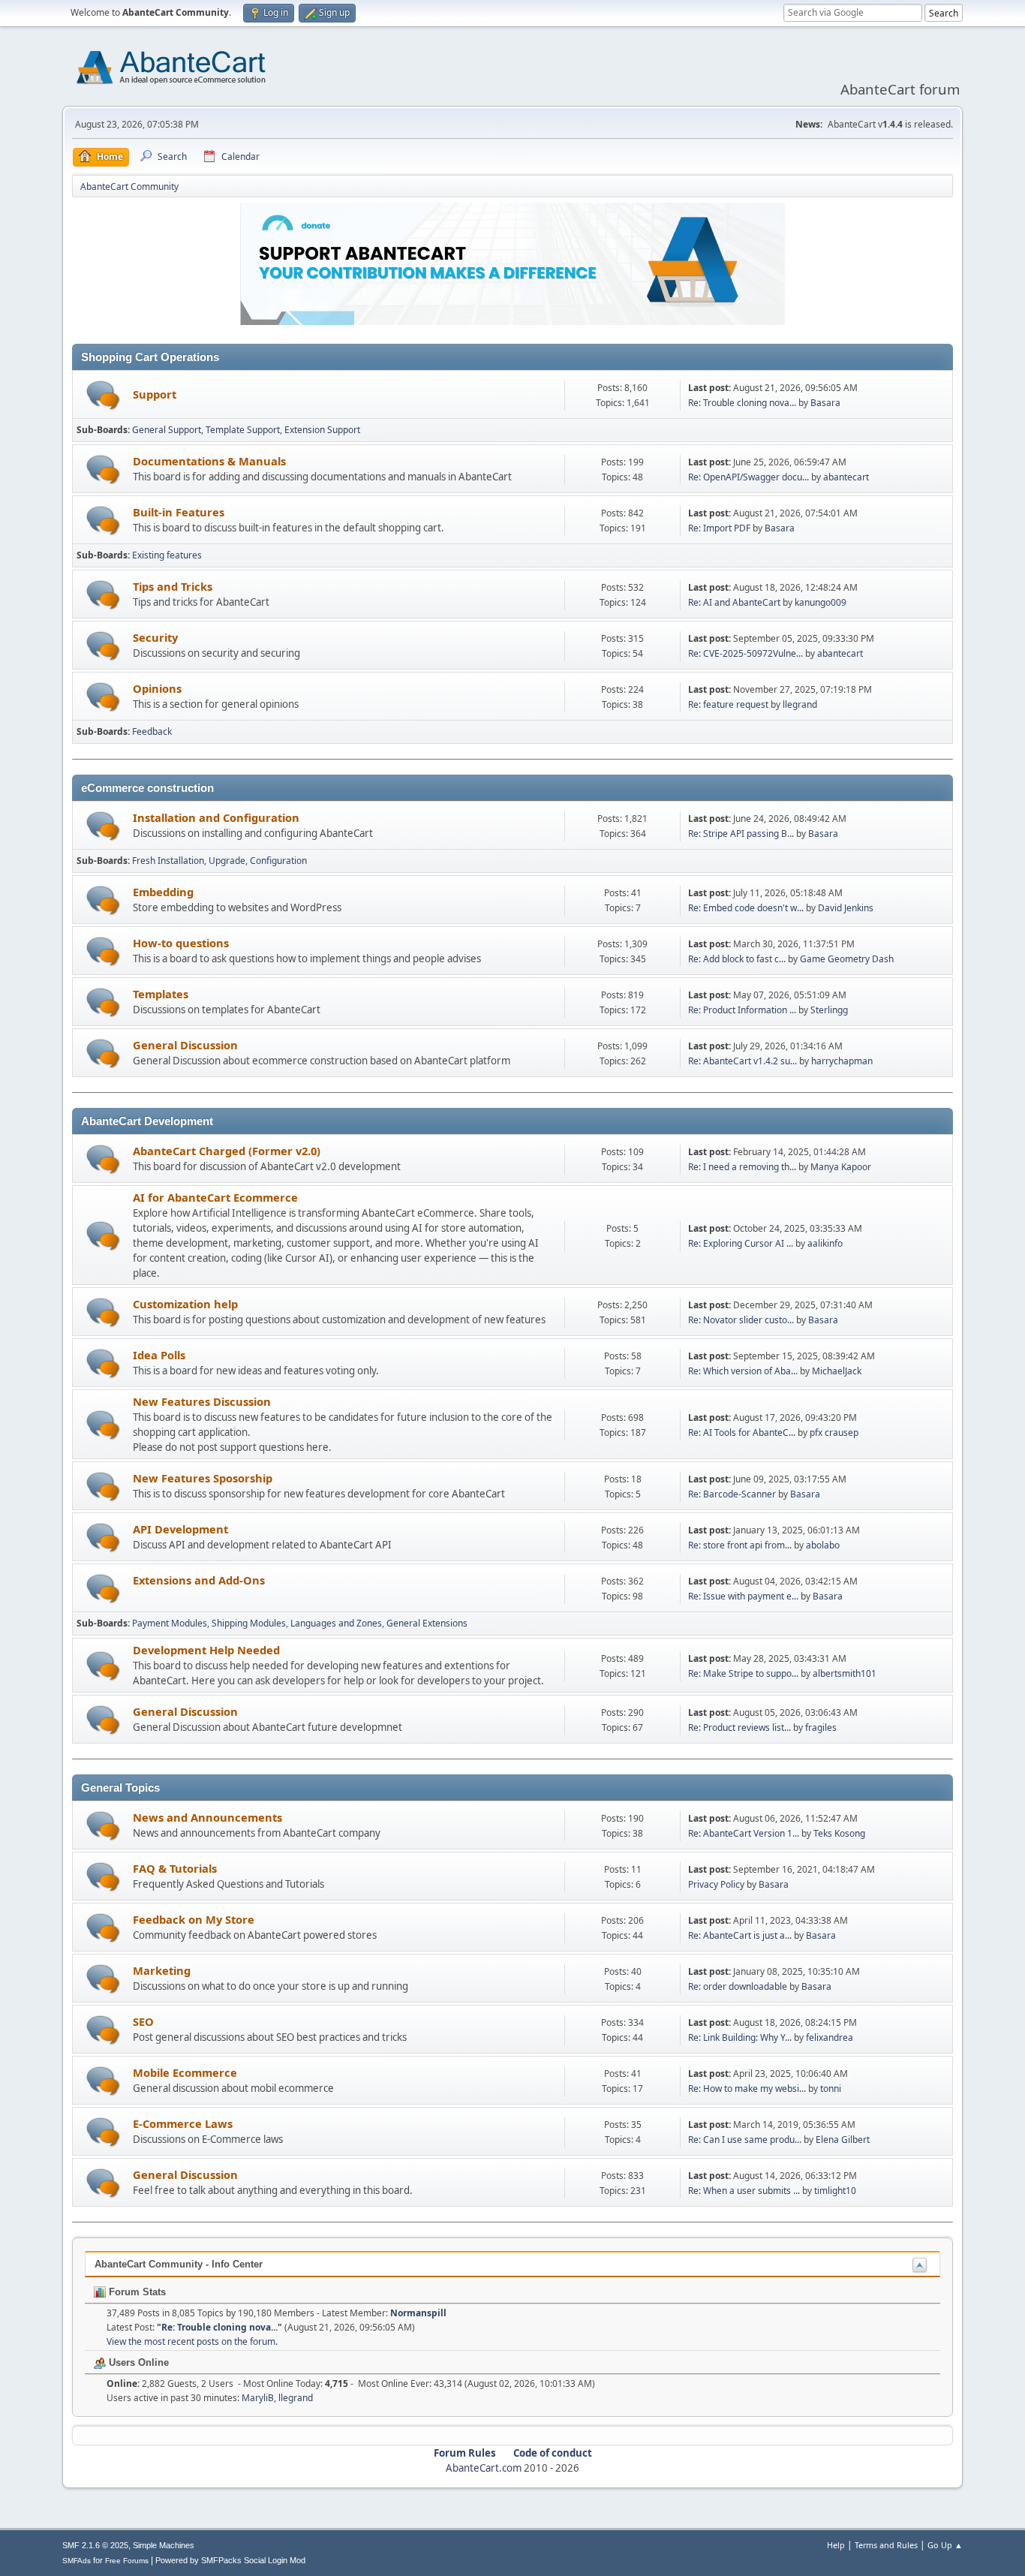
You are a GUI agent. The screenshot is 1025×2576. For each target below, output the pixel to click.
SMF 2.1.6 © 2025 (95, 2545)
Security (155, 637)
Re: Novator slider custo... (741, 1320)
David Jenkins (846, 908)
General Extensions (427, 1623)
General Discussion (185, 1045)
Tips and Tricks (173, 586)
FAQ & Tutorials (175, 1868)
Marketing (162, 1970)
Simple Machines (164, 2545)
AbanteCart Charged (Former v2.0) (227, 1151)
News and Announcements (207, 1817)
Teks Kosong (839, 1833)
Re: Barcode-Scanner (732, 1494)
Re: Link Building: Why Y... (740, 2037)
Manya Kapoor (841, 1167)
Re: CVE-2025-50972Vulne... (745, 653)
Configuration (278, 861)
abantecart (846, 477)
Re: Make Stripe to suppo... (743, 1673)
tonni (831, 2088)
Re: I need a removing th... (742, 1167)
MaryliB (258, 2398)
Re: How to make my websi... (747, 2088)
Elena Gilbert (843, 2140)
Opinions (157, 688)
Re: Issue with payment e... (743, 1596)
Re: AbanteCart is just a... (740, 1935)
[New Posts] (103, 395)
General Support (167, 430)
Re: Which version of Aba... (743, 1371)
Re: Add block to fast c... (737, 959)
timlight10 (835, 2191)
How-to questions (181, 943)
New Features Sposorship (203, 1478)
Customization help (185, 1304)
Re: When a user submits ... (744, 2191)
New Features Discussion (202, 1401)
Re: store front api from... (740, 1545)
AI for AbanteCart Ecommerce (215, 1197)
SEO (143, 2021)
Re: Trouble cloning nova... (742, 403)
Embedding (163, 892)
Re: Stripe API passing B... (741, 834)
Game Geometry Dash (847, 959)
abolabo (823, 1545)
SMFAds (77, 2561)
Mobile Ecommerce (185, 2072)
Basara (825, 403)
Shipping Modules (249, 1623)
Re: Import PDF (719, 528)
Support (155, 394)
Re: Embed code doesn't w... (746, 908)
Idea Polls (159, 1355)
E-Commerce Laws (183, 2123)
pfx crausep (834, 1432)
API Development (180, 1529)
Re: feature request (728, 704)
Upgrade (227, 861)
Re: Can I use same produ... (745, 2140)
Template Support (243, 430)
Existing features (167, 555)
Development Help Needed (206, 1650)
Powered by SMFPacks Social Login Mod (230, 2560)
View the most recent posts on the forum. (192, 2341)
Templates (161, 994)
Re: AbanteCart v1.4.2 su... (742, 1061)
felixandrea (830, 2037)
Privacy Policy (716, 1884)
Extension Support (322, 430)
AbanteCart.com (484, 2468)
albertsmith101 (845, 1673)
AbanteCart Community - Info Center (179, 2264)
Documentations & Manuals (209, 461)
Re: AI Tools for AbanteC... (742, 1432)
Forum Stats (136, 2292)
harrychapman (842, 1061)
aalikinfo (825, 1243)
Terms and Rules (886, 2545)
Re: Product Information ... (742, 1010)
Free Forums (127, 2561)
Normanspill (418, 2313)
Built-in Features (179, 512)
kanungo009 (821, 602)
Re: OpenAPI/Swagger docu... (748, 477)
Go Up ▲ (945, 2545)
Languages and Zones (336, 1623)
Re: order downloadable (739, 1986)
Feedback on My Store (194, 1919)
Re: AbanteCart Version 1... (744, 1833)
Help (836, 2545)
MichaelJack (837, 1371)
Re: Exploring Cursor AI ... (741, 1243)
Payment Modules (170, 1623)
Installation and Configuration (216, 817)
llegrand (800, 704)
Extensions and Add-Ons (199, 1580)
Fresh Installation (168, 861)
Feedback (152, 731)
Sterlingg (829, 1010)
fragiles (821, 1727)
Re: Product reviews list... (739, 1727)
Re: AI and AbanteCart (735, 602)
